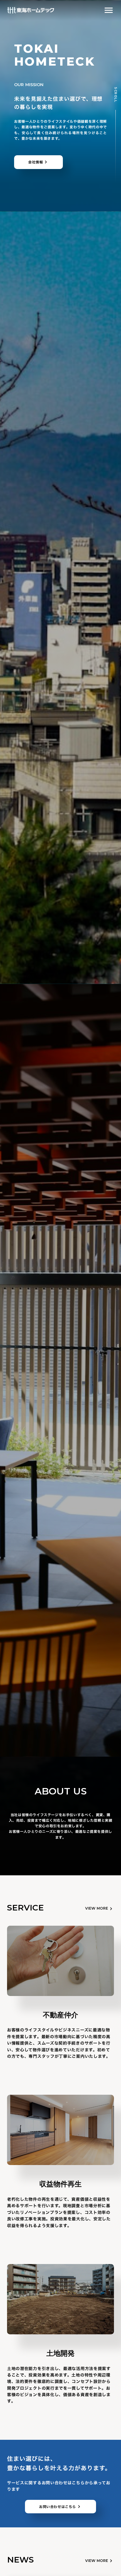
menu (109, 10)
